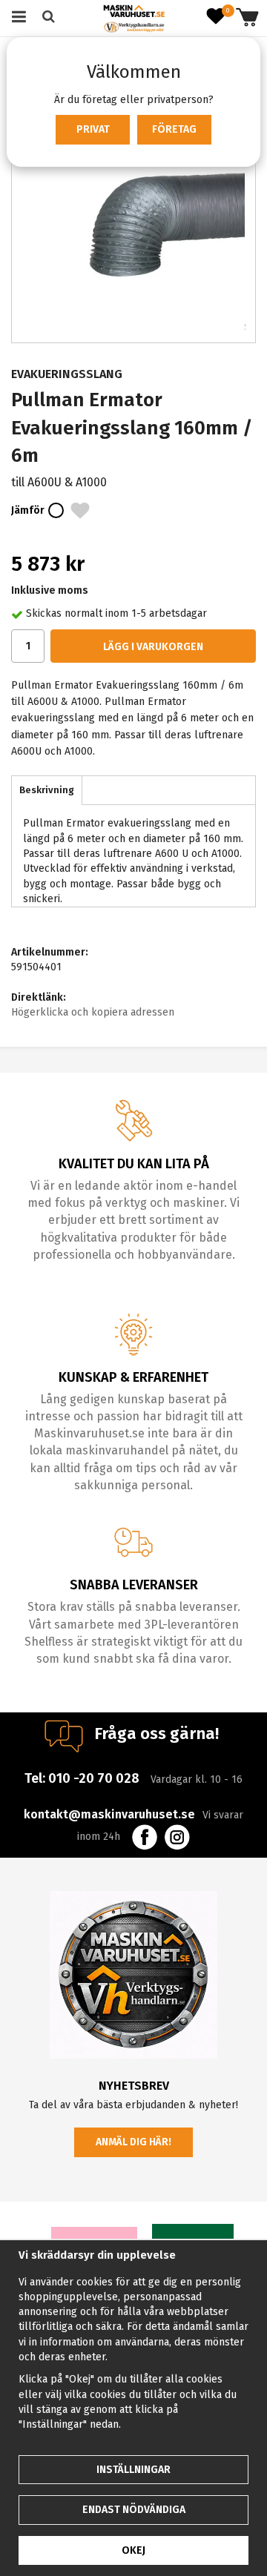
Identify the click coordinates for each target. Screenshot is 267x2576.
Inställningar (133, 2470)
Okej (133, 2550)
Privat (93, 129)
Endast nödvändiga (134, 2510)
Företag (174, 129)
